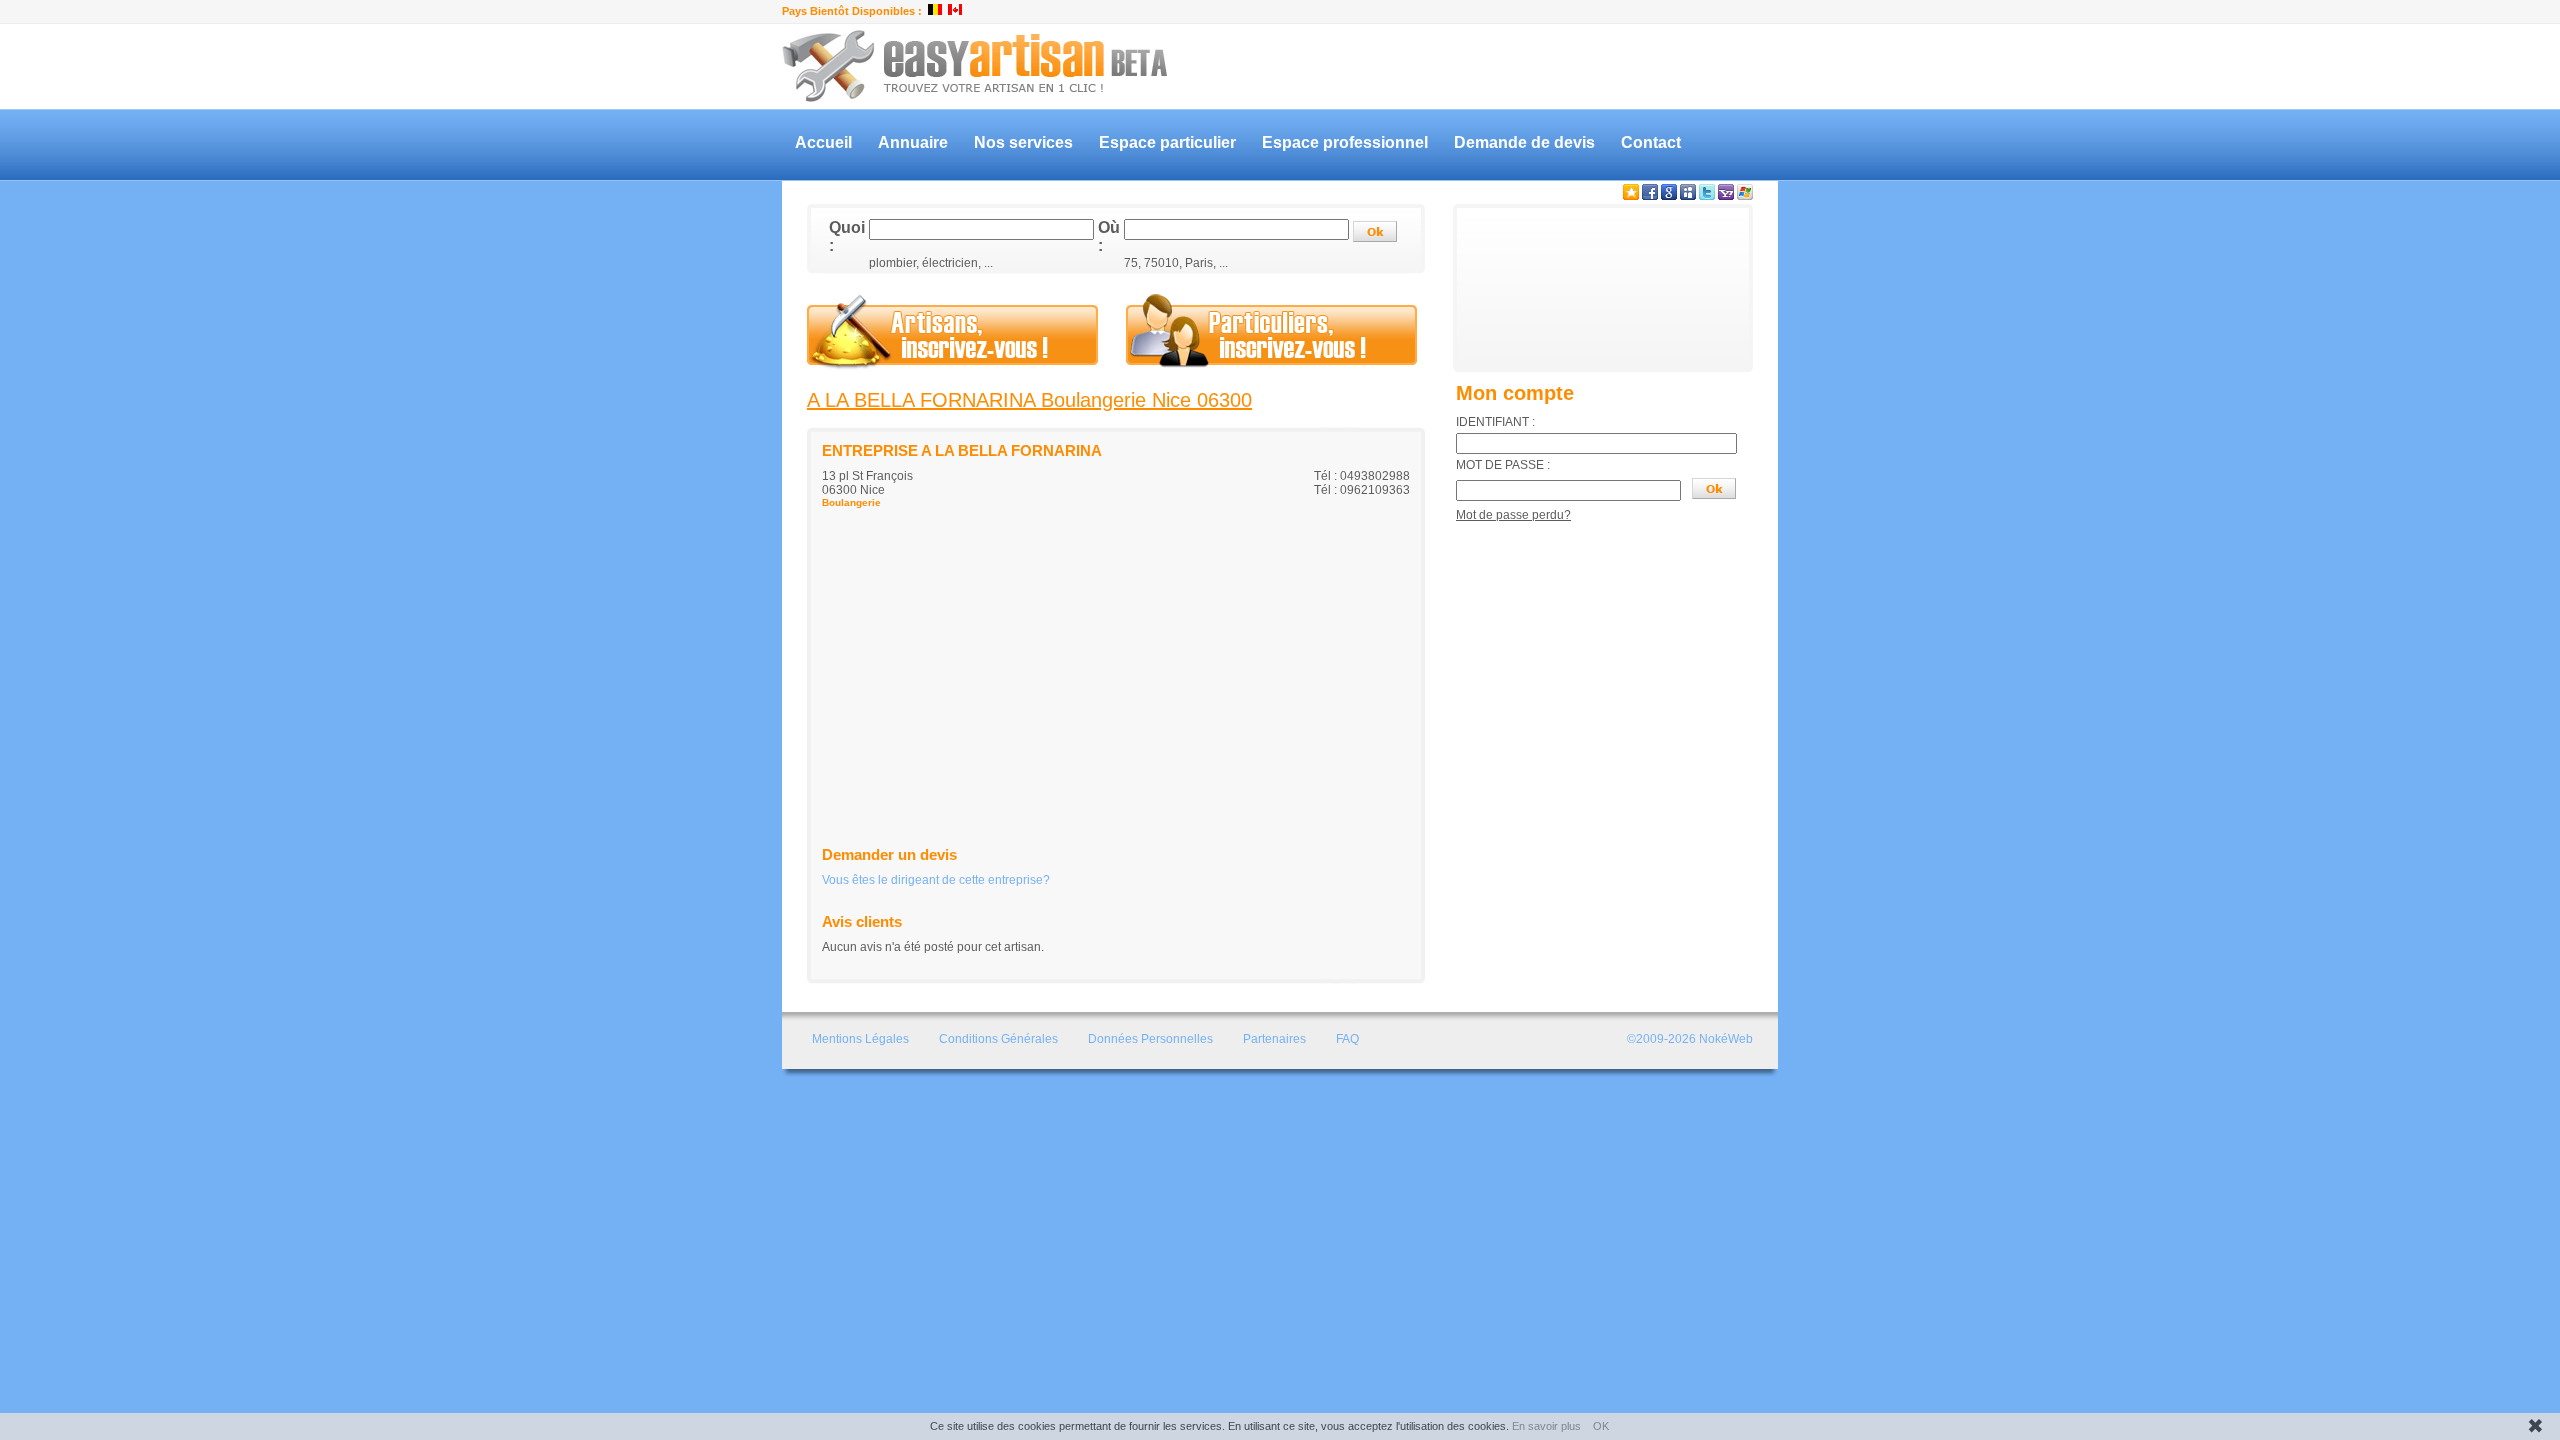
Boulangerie (851, 502)
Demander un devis (889, 854)
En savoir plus (1546, 1426)
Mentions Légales (860, 1039)
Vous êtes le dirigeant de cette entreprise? (936, 880)
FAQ (1347, 1039)
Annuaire (913, 142)
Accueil (823, 142)
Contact (1651, 142)
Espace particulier (1167, 142)
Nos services (1023, 142)
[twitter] (1707, 196)
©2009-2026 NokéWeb (1690, 1039)
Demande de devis (1524, 142)
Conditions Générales (998, 1039)
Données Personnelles (1150, 1039)
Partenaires (1274, 1039)
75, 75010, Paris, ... (1176, 263)
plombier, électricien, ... (931, 263)
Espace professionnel (1345, 142)
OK (1601, 1426)
